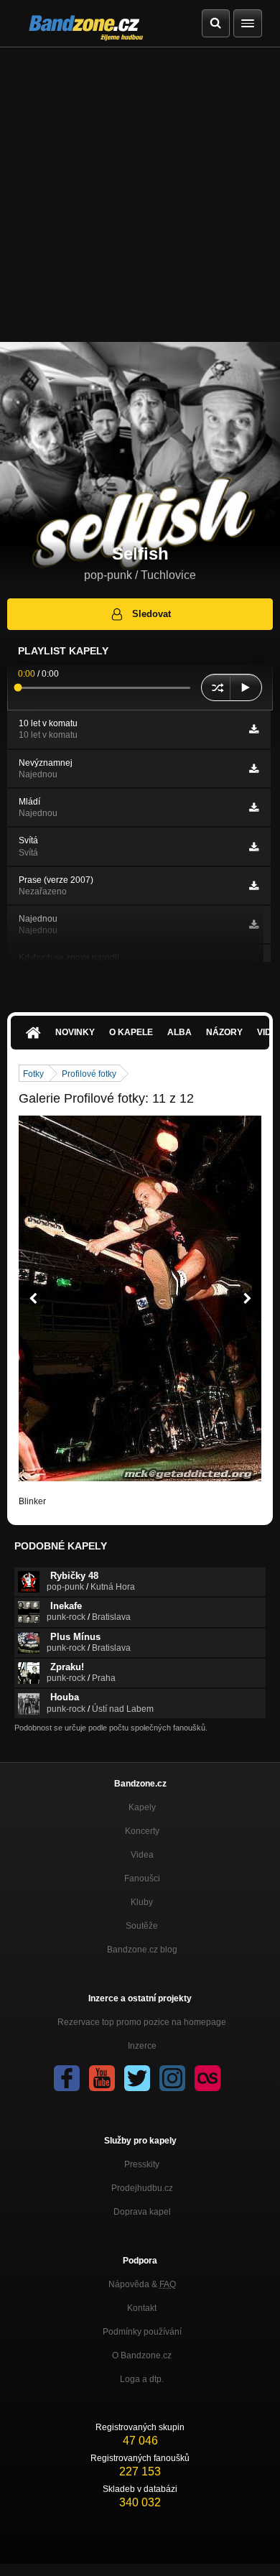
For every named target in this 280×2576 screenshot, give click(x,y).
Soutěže (142, 1926)
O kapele (131, 1032)
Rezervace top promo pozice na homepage (142, 2022)
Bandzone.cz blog (142, 1950)
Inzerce (142, 2046)
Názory (224, 1032)
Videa (142, 1855)
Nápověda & (142, 2284)
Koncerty (142, 1831)
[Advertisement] (140, 195)
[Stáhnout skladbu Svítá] (254, 847)
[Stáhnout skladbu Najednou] (254, 925)
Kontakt (142, 2308)
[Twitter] (137, 2078)
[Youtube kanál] (102, 2078)
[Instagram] (172, 2078)
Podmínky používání (142, 2332)
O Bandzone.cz (142, 2355)
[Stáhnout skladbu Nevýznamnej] (254, 769)
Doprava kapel (142, 2212)
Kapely (142, 1807)
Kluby (142, 1902)
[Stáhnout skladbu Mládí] (254, 807)
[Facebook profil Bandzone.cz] (67, 2078)
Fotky (33, 1074)
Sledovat (151, 614)
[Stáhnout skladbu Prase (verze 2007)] (254, 886)
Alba (179, 1032)
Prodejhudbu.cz (142, 2188)
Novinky (75, 1032)
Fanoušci (142, 1878)
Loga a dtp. (142, 2379)
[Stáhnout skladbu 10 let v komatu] (254, 729)
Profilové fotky (89, 1074)
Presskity (142, 2164)
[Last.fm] (207, 2078)
